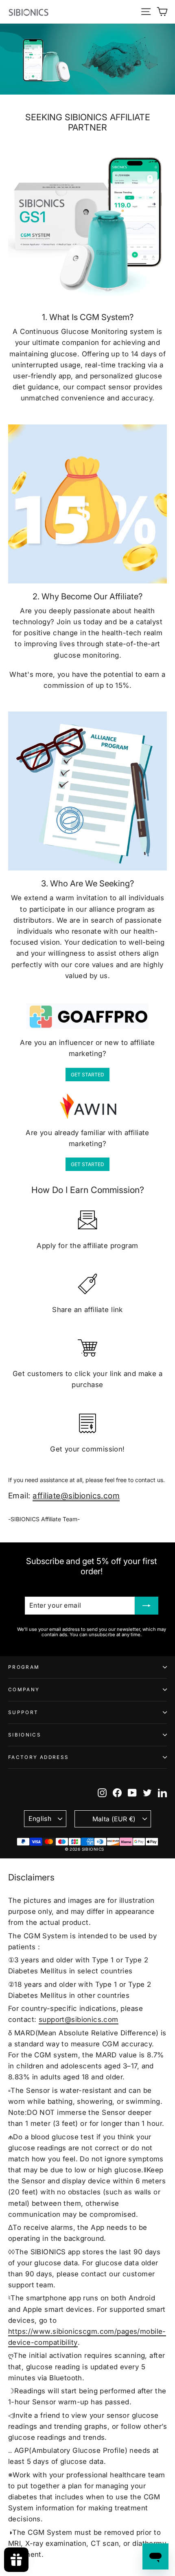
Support (23, 1712)
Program (24, 1667)
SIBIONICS (25, 1735)
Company (24, 1690)
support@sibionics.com (79, 2019)
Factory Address (38, 1757)
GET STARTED (87, 1075)
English (40, 1819)
